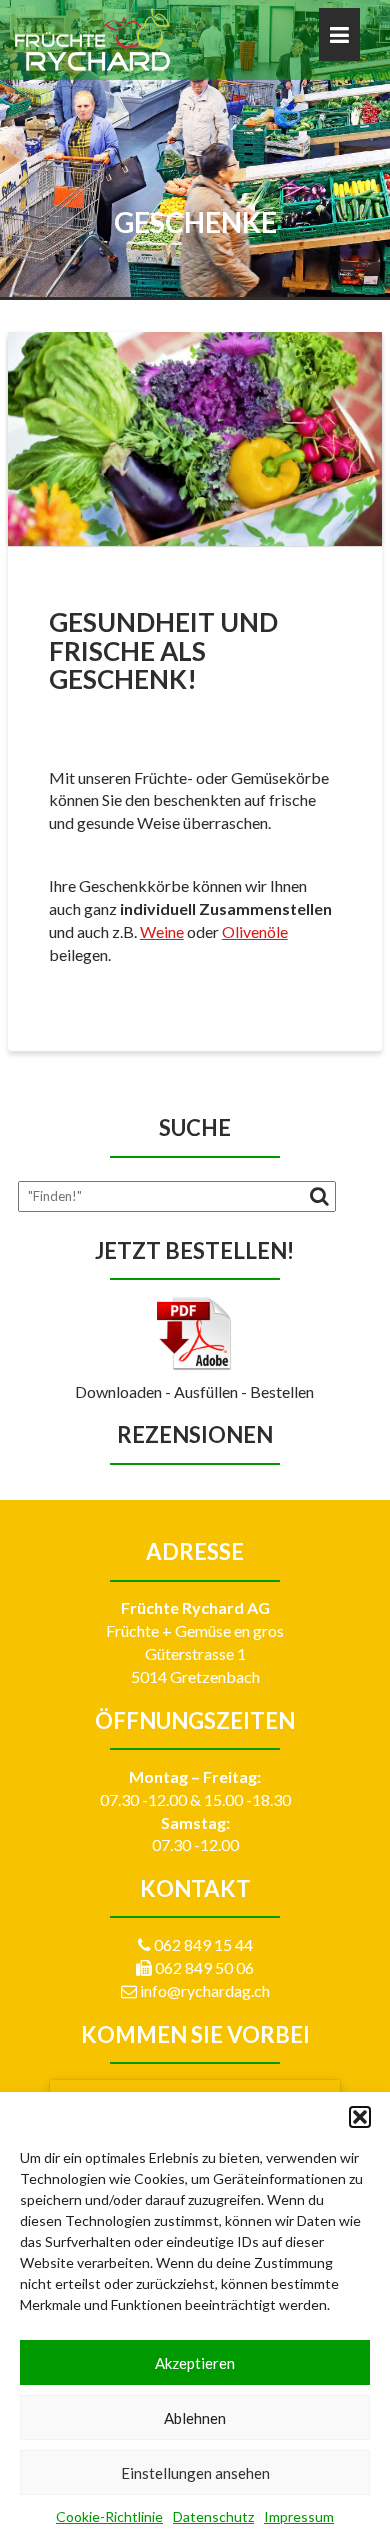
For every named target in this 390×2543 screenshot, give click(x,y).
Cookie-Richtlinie (109, 2516)
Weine (162, 931)
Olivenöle (255, 931)
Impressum (299, 2516)
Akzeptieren (195, 2363)
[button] (360, 2117)
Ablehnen (195, 2418)
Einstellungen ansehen (195, 2473)
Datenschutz (213, 2516)
